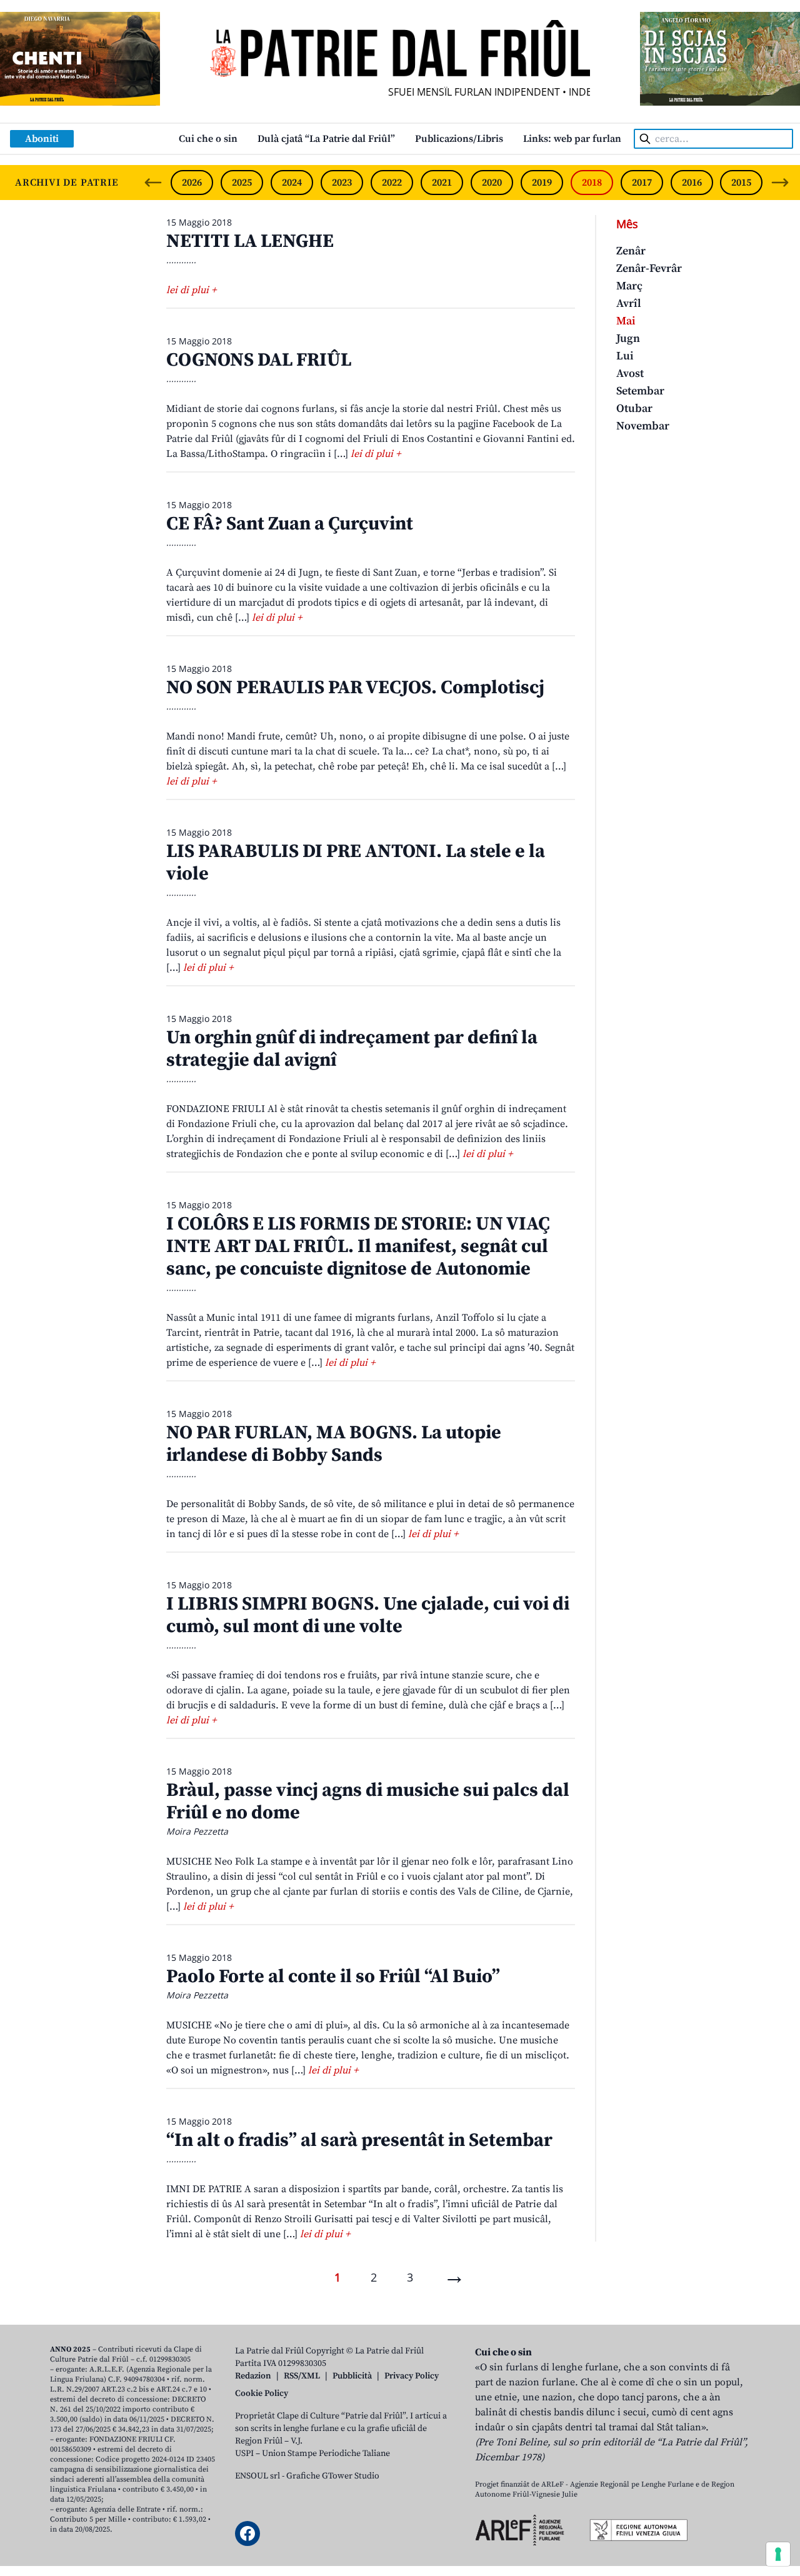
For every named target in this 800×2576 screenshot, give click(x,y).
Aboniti (42, 139)
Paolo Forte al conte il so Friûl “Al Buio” (333, 1977)
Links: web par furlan (572, 139)
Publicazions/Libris (459, 139)
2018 (592, 183)
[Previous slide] (153, 183)
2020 (492, 183)
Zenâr (631, 251)
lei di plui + (191, 290)
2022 (392, 183)
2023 (342, 183)
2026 (192, 183)
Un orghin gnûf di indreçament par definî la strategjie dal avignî (352, 1049)
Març (629, 286)
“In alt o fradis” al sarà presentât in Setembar (359, 2140)
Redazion (253, 2376)
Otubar (634, 408)
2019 (542, 183)
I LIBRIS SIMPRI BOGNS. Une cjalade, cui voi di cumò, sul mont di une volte (368, 1615)
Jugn (628, 338)
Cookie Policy (262, 2393)
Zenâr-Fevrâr (649, 268)
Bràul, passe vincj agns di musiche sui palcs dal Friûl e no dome (368, 1802)
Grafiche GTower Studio (333, 2476)
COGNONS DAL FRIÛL (259, 360)
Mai (626, 321)
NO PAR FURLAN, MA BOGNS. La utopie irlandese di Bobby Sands (334, 1444)
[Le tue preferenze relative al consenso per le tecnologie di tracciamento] (778, 2554)
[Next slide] (780, 183)
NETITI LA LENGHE (250, 241)
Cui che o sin (208, 139)
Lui (625, 356)
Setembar (640, 391)
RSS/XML (302, 2376)
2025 (242, 183)
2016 (692, 183)
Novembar (643, 426)
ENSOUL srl (257, 2476)
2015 (741, 183)
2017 (642, 183)
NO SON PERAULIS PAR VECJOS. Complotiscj (355, 688)
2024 (292, 183)
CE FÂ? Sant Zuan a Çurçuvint (290, 524)
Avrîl (629, 303)
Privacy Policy (412, 2376)
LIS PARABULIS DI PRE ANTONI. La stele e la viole (356, 863)
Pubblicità (352, 2376)
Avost (630, 373)
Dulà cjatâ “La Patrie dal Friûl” (326, 139)
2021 (442, 183)
